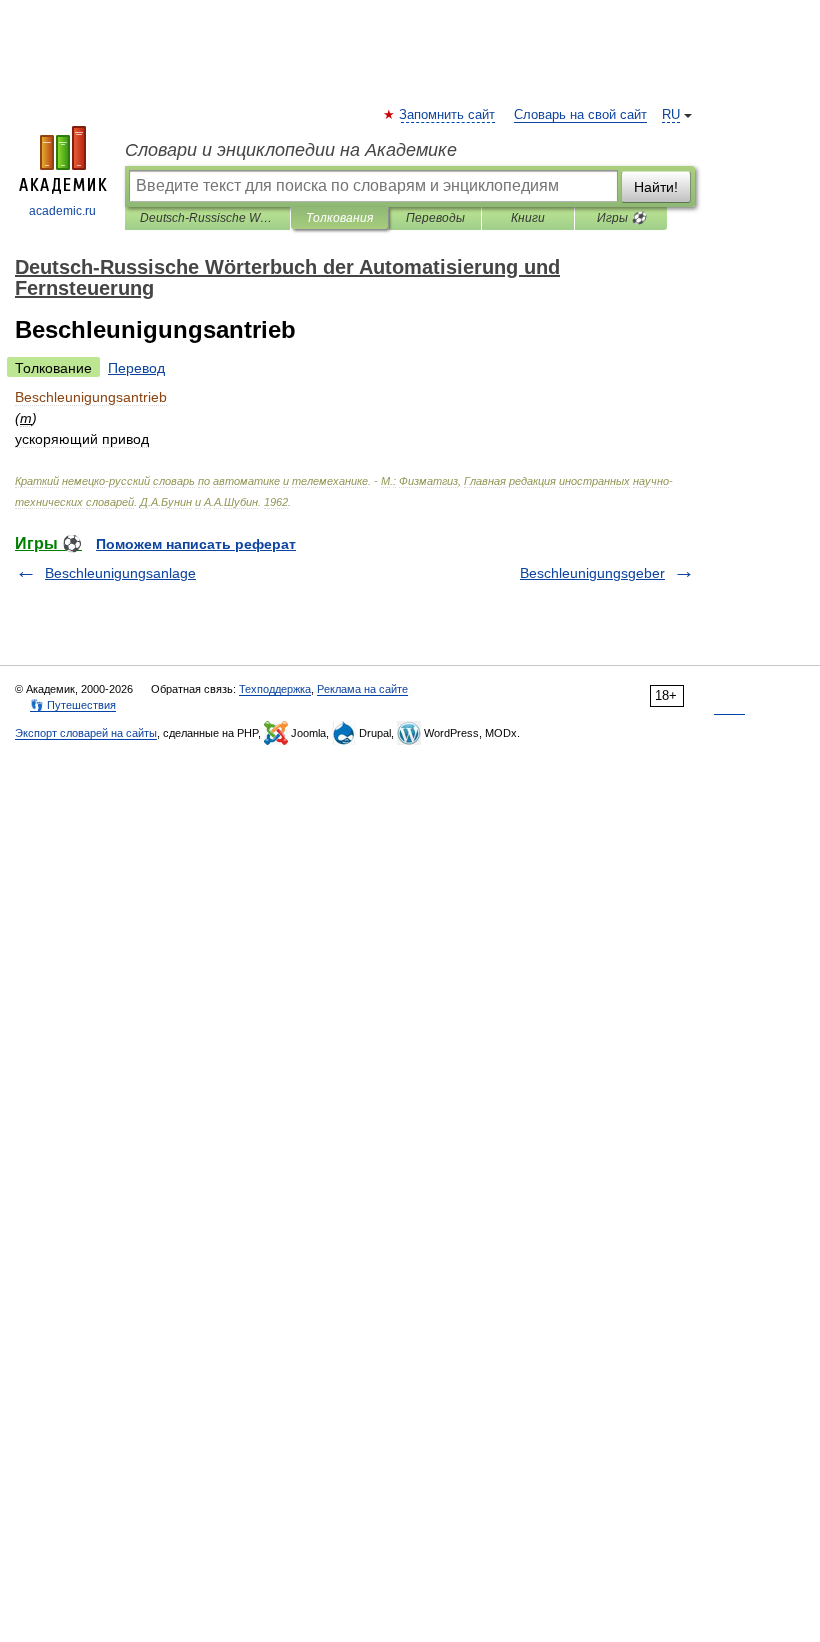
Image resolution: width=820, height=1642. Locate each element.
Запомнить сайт (448, 115)
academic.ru (62, 211)
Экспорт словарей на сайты (86, 733)
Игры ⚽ (621, 218)
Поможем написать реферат (196, 544)
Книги (528, 218)
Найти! (656, 187)
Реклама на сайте (362, 689)
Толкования (339, 218)
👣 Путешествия (73, 705)
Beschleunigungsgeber (592, 573)
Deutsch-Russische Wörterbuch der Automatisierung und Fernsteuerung (207, 218)
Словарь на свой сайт (580, 115)
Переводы (435, 218)
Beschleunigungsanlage (120, 573)
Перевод (136, 368)
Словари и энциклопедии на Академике (291, 150)
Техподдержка (275, 689)
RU (671, 115)
